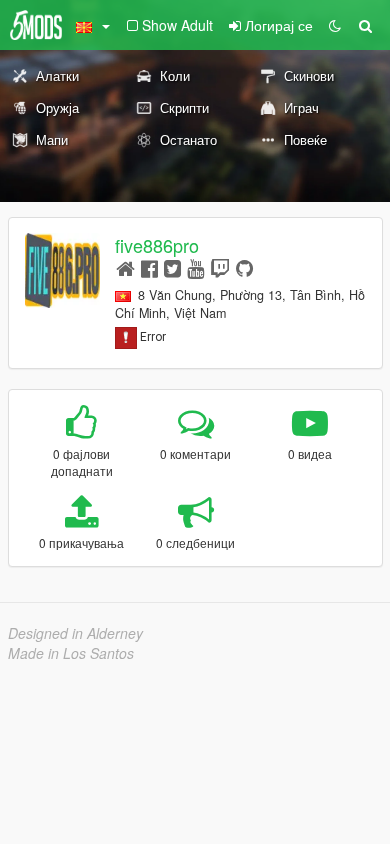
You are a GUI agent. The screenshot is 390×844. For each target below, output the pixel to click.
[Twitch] (220, 267)
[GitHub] (244, 267)
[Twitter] (172, 267)
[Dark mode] (335, 25)
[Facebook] (149, 267)
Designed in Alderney (75, 633)
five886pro (157, 245)
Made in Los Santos (71, 653)
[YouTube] (195, 267)
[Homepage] (125, 267)
